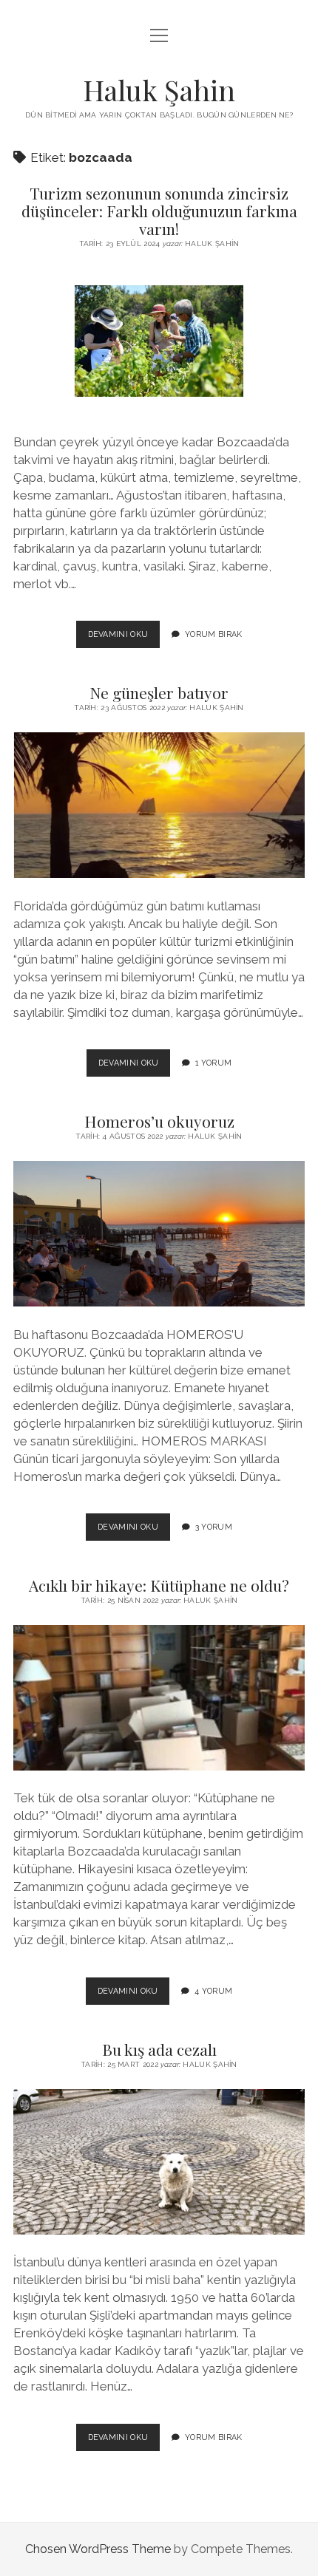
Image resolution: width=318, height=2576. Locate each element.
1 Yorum (213, 1063)
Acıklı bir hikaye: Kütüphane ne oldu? (159, 1585)
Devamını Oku (124, 638)
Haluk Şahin (159, 90)
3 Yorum (214, 1527)
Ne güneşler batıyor (159, 692)
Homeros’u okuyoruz (159, 1121)
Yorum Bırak (214, 634)
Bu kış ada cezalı (159, 2049)
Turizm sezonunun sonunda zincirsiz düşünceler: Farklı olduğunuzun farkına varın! (159, 211)
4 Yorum (213, 1991)
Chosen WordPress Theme (98, 2549)
